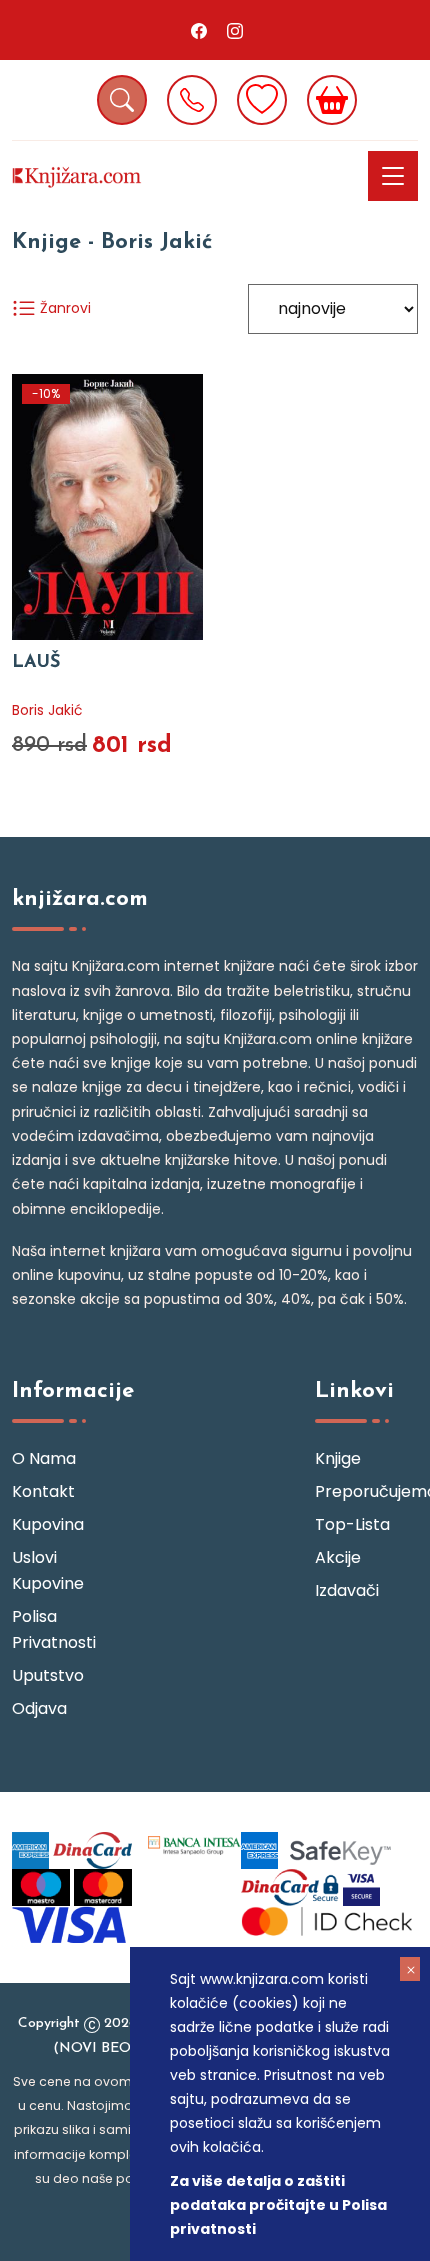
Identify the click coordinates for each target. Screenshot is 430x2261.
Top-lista (352, 1524)
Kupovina (48, 1524)
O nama (44, 1458)
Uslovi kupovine (48, 1570)
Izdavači (347, 1590)
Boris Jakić (47, 710)
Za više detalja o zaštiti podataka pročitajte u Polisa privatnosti (278, 2205)
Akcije (338, 1557)
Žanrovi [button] (63, 308)
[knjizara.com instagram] (235, 30)
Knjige (338, 1458)
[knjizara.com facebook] (199, 30)
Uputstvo (48, 1675)
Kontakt (43, 1491)
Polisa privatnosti (54, 1629)
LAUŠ (36, 663)
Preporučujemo (366, 1491)
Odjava (39, 1708)
